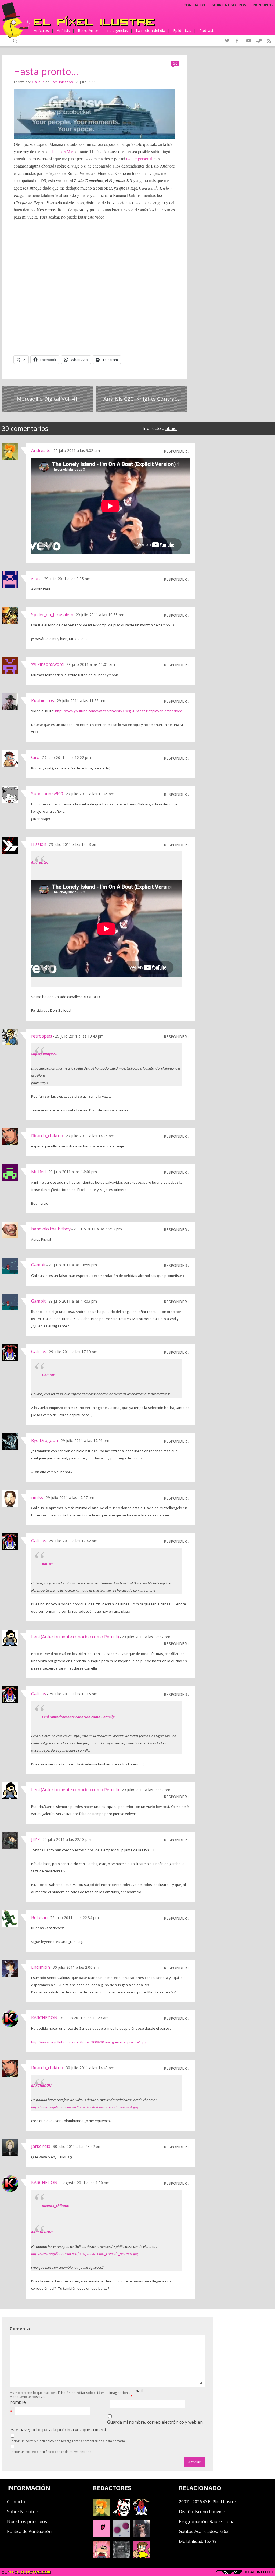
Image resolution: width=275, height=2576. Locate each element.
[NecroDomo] (121, 2557)
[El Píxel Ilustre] (94, 21)
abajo (171, 428)
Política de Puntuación (29, 2531)
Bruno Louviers (211, 2512)
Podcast (206, 30)
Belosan (39, 1917)
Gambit (38, 1265)
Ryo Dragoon (45, 1440)
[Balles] (141, 2557)
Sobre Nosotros (23, 2512)
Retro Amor (88, 30)
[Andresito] (102, 2514)
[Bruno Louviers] (102, 2535)
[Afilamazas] (102, 2557)
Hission (39, 844)
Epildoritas (182, 30)
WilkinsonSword (47, 664)
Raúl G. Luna (222, 2521)
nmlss (37, 1497)
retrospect (42, 1036)
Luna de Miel (63, 151)
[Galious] (141, 2514)
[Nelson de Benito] (121, 2514)
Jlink (35, 1839)
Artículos (41, 30)
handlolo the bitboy (51, 1229)
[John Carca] (141, 2535)
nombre (18, 2402)
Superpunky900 (47, 794)
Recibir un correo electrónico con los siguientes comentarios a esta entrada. (68, 2441)
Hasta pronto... (46, 71)
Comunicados (62, 82)
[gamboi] (121, 2535)
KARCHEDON (44, 2018)
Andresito (41, 450)
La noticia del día (151, 30)
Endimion (41, 1967)
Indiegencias (117, 30)
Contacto (194, 5)
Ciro (35, 757)
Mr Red (38, 1172)
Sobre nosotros (229, 5)
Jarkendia (41, 2146)
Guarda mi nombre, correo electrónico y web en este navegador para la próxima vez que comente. (106, 2426)
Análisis (63, 30)
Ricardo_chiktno (47, 1136)
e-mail (136, 2391)
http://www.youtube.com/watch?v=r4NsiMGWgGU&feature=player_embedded (119, 711)
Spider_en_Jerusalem (52, 615)
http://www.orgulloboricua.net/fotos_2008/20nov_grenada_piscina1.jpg (89, 2042)
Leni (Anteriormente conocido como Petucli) (75, 1637)
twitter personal (139, 159)
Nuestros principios (27, 2521)
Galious (38, 82)
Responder (175, 451)
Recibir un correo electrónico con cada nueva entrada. (51, 2452)
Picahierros (43, 700)
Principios (263, 5)
